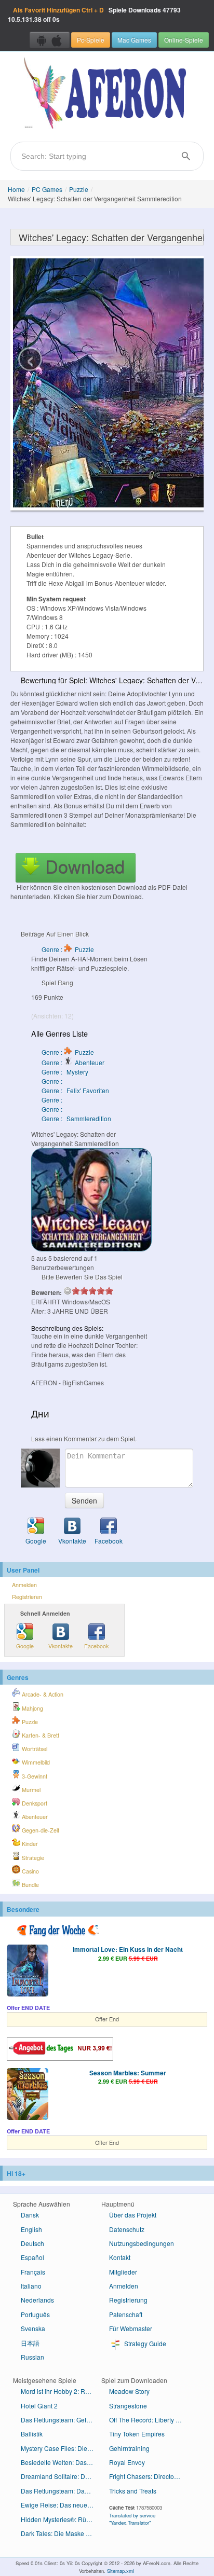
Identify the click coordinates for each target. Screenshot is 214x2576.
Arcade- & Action (42, 1694)
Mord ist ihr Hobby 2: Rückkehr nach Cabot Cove (61, 2391)
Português (35, 2314)
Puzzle (79, 189)
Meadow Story (129, 2391)
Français (33, 2272)
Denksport (34, 1803)
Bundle (30, 1885)
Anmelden (24, 1585)
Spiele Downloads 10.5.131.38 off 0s (94, 15)
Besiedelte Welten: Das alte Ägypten (61, 2462)
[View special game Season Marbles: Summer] (28, 2095)
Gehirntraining (129, 2448)
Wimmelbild (35, 1762)
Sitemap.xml (121, 2571)
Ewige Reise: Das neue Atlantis (61, 2505)
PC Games (47, 189)
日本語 (30, 2343)
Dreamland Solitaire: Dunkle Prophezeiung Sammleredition (61, 2476)
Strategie (32, 1858)
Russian (32, 2357)
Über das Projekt (133, 2215)
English (31, 2229)
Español (32, 2257)
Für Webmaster (131, 2328)
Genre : (53, 1081)
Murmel (30, 1790)
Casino (30, 1871)
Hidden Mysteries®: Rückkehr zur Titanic (61, 2519)
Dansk (30, 2215)
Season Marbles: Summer (128, 2073)
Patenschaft (126, 2314)
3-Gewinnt (34, 1776)
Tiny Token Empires (137, 2434)
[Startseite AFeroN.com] (107, 94)
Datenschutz (127, 2229)
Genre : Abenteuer (73, 1062)
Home (16, 189)
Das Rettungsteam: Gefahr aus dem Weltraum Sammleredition (61, 2420)
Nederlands (37, 2300)
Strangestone (128, 2406)
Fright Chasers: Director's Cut (149, 2476)
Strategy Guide (144, 2343)
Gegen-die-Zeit (40, 1830)
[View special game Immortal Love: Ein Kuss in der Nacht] (28, 1972)
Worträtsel (34, 1749)
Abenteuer (34, 1817)
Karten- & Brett (40, 1735)
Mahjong (32, 1708)
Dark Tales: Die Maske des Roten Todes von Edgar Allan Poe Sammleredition (61, 2533)
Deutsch (32, 2243)
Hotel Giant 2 (39, 2406)
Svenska (33, 2328)
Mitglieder (123, 2272)
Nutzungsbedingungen (142, 2243)
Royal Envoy (127, 2462)
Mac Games (134, 40)
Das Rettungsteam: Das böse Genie (61, 2491)
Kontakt (120, 2257)
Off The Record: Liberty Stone (149, 2420)
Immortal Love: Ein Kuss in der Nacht (128, 1949)
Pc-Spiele (91, 40)
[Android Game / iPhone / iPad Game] (50, 40)
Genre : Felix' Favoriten (75, 1090)
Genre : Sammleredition (76, 1118)
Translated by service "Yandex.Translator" (132, 2519)
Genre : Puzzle (68, 949)
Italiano (31, 2286)
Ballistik (32, 2434)
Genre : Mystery (65, 1072)
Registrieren (27, 1597)
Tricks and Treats (133, 2491)
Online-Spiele (184, 40)
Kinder (29, 1844)
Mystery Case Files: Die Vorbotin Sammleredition (61, 2448)
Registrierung (128, 2300)
